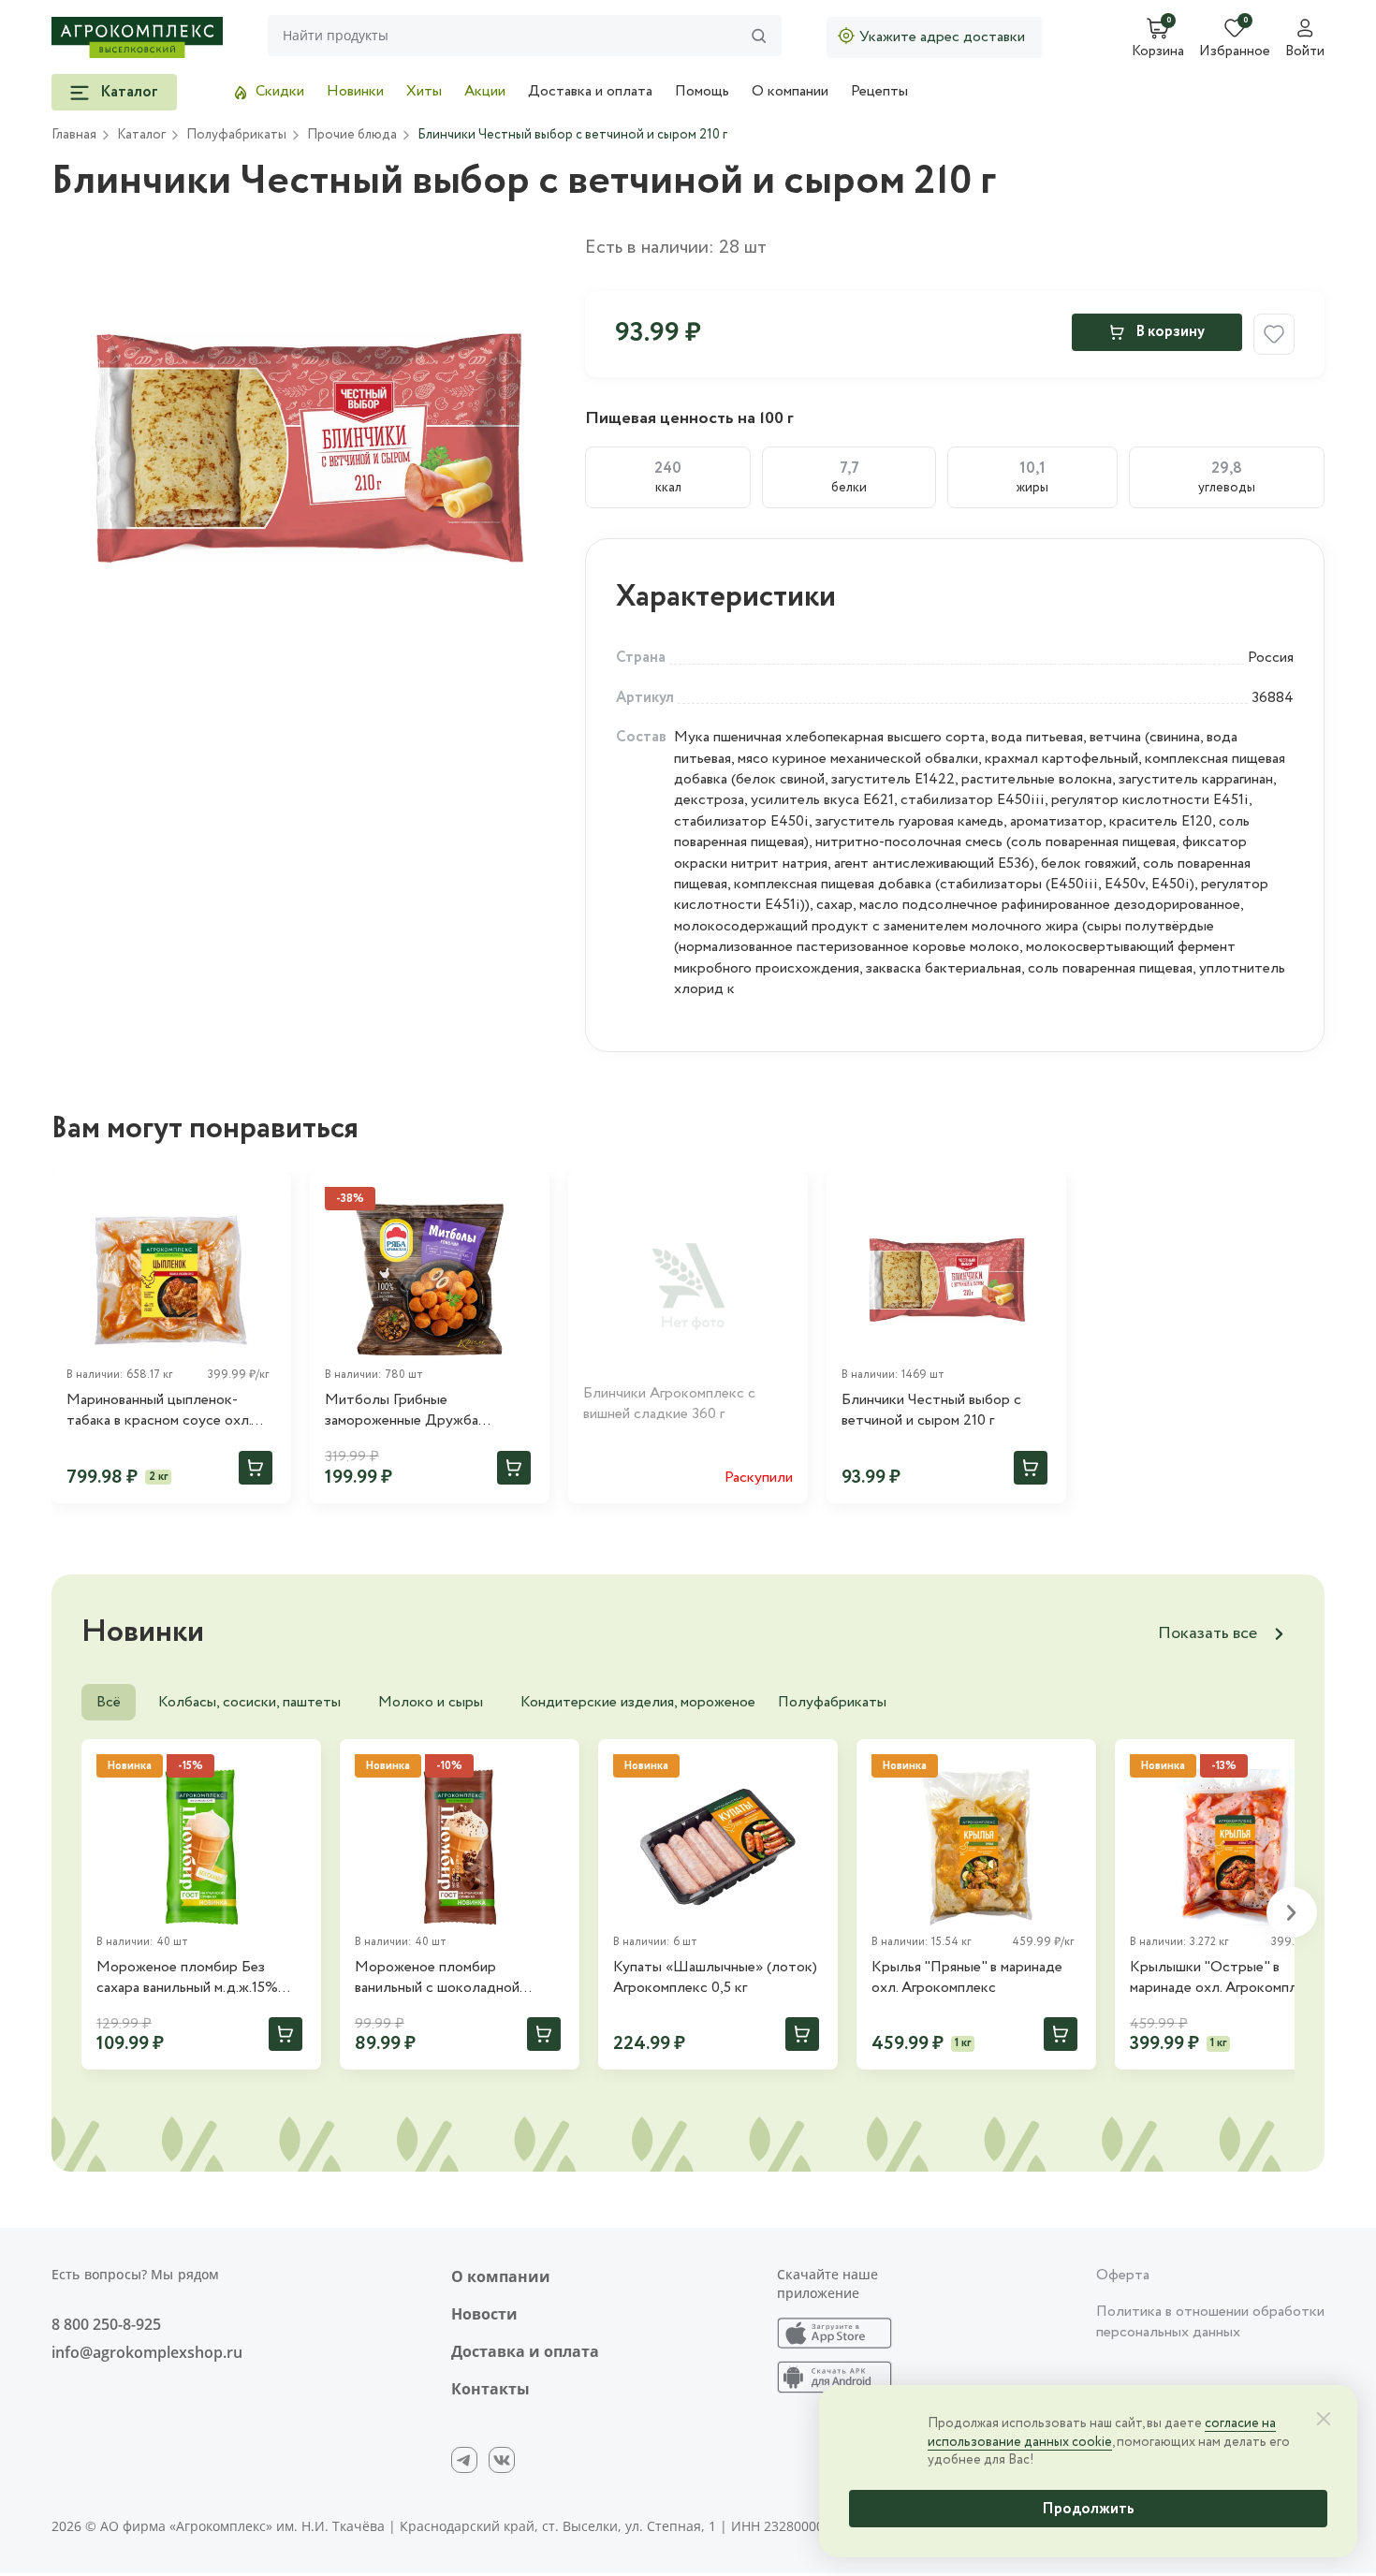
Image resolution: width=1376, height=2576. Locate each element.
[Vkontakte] (502, 2460)
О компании (790, 91)
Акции (485, 91)
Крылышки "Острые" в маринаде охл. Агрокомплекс (1225, 1978)
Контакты (490, 2389)
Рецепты (879, 91)
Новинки (355, 91)
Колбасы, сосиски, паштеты (249, 1702)
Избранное (1235, 52)
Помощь (702, 91)
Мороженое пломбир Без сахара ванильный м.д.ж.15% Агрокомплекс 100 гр (187, 1978)
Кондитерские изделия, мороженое (638, 1702)
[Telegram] (464, 2460)
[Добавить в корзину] (256, 1468)
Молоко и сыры (431, 1702)
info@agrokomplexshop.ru (147, 2352)
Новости (484, 2314)
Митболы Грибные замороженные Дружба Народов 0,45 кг (402, 1411)
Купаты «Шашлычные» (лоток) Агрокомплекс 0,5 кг (715, 1978)
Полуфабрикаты (832, 1702)
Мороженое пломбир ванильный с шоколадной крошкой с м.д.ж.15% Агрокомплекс (437, 1978)
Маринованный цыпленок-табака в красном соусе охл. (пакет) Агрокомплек (159, 1411)
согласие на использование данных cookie (1102, 2433)
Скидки (280, 91)
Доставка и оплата (590, 91)
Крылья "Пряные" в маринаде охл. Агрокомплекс (967, 1978)
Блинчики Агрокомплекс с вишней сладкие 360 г (669, 1404)
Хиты (424, 91)
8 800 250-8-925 (106, 2324)
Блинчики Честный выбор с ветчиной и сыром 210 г (931, 1411)
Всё (109, 1702)
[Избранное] (269, 1194)
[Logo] (137, 37)
